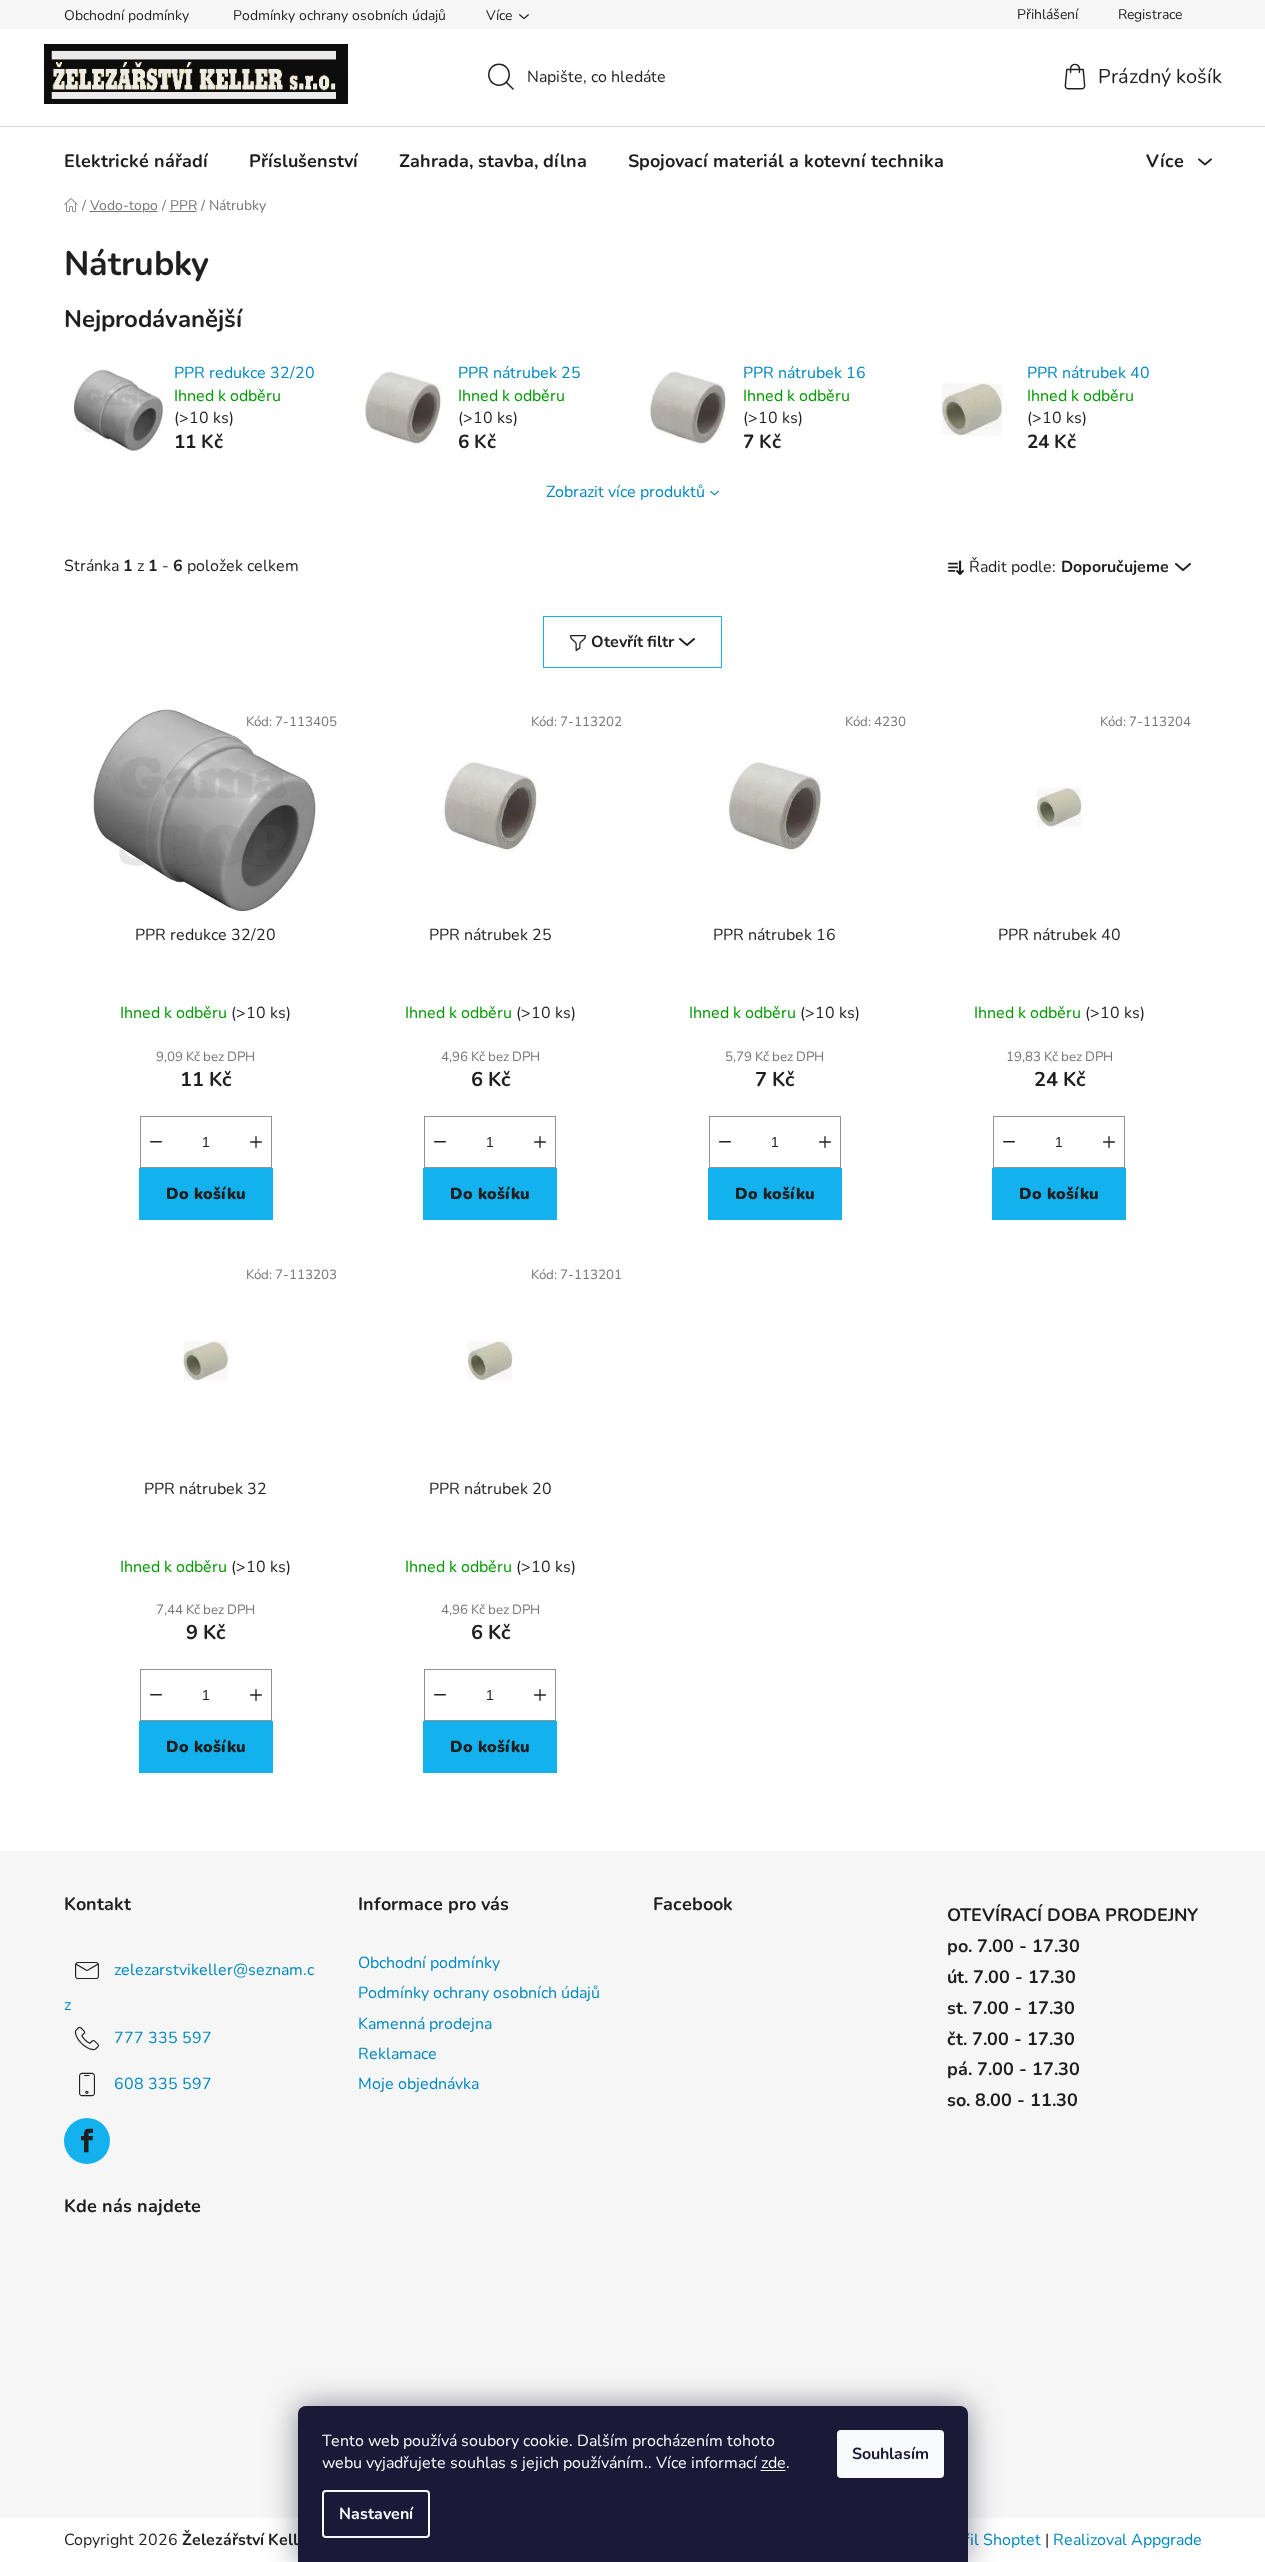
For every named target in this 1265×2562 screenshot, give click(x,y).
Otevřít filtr (632, 642)
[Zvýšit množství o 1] (256, 1142)
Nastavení (376, 2514)
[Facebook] (87, 2141)
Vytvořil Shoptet (981, 2540)
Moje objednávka (418, 2084)
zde (773, 2463)
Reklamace (397, 2054)
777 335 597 (163, 2038)
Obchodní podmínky (126, 15)
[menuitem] (136, 161)
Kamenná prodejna (425, 2024)
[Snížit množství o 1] (156, 1142)
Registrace (1150, 14)
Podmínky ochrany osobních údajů (339, 15)
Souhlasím (890, 2454)
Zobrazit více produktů (625, 492)
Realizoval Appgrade (1127, 2540)
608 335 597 (163, 2084)
